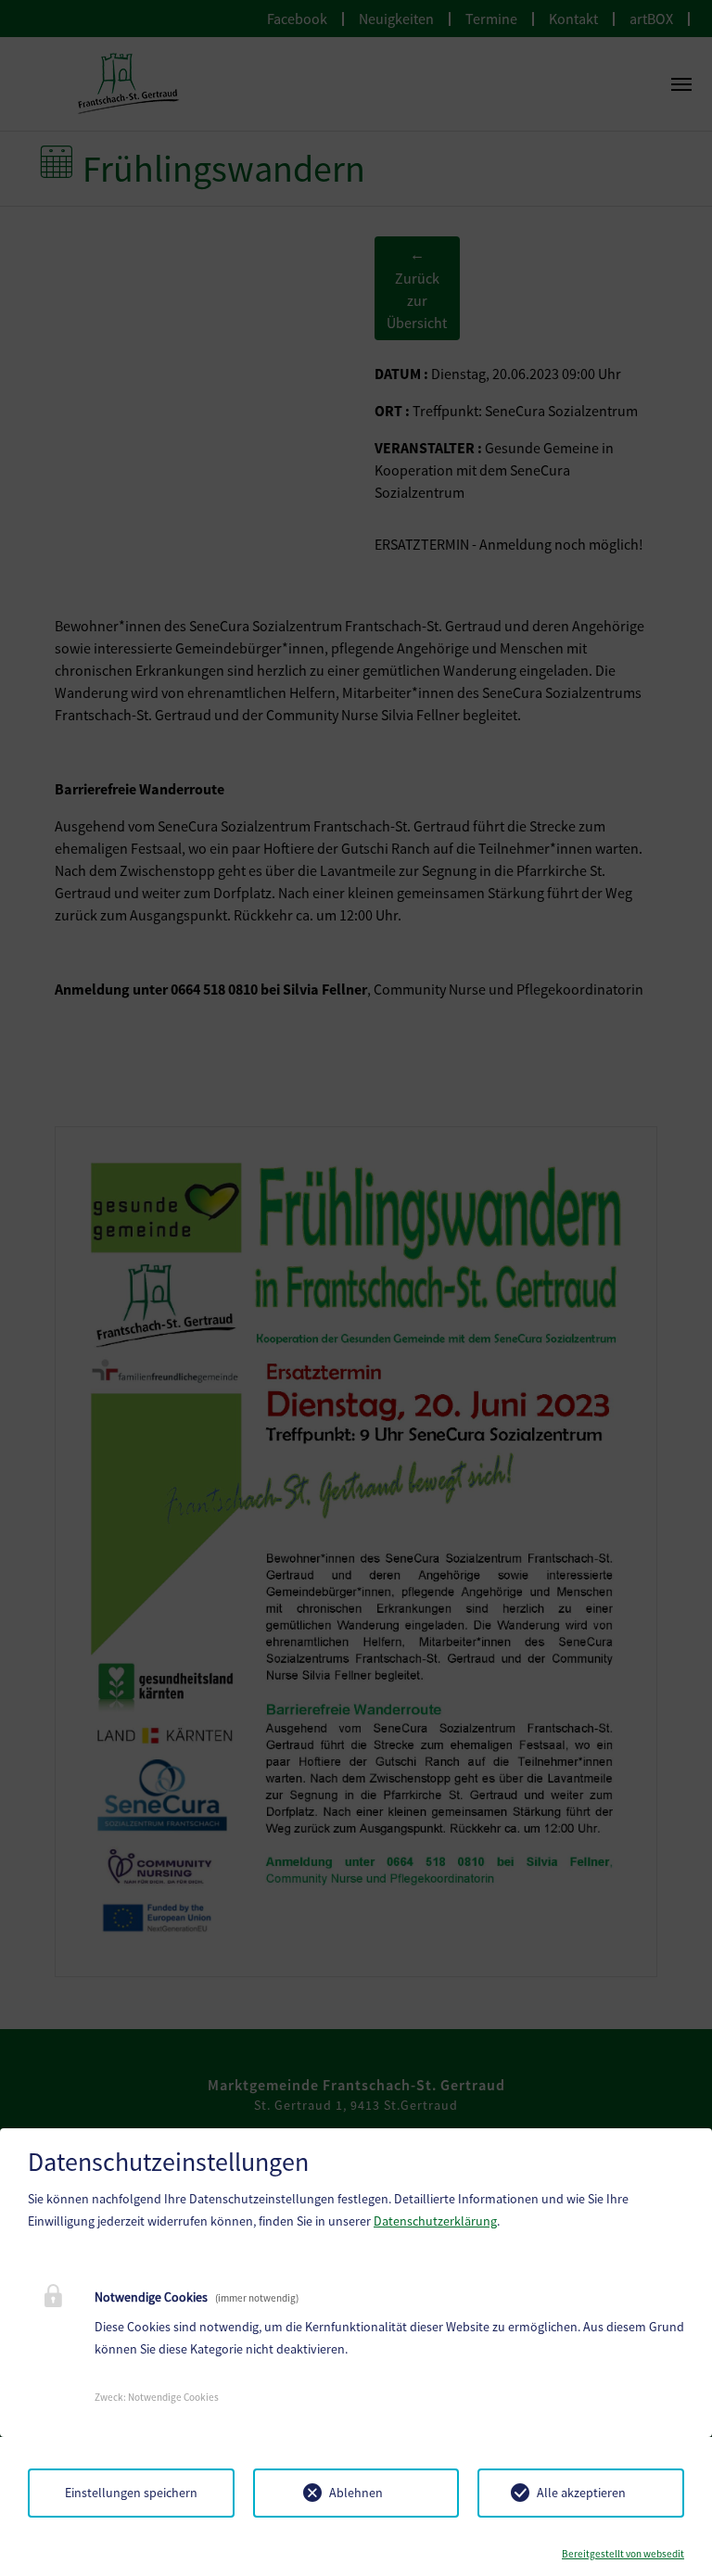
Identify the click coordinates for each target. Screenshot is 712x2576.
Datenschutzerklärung (435, 2221)
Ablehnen (356, 2493)
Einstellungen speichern (131, 2493)
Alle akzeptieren (581, 2493)
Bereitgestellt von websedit (623, 2554)
